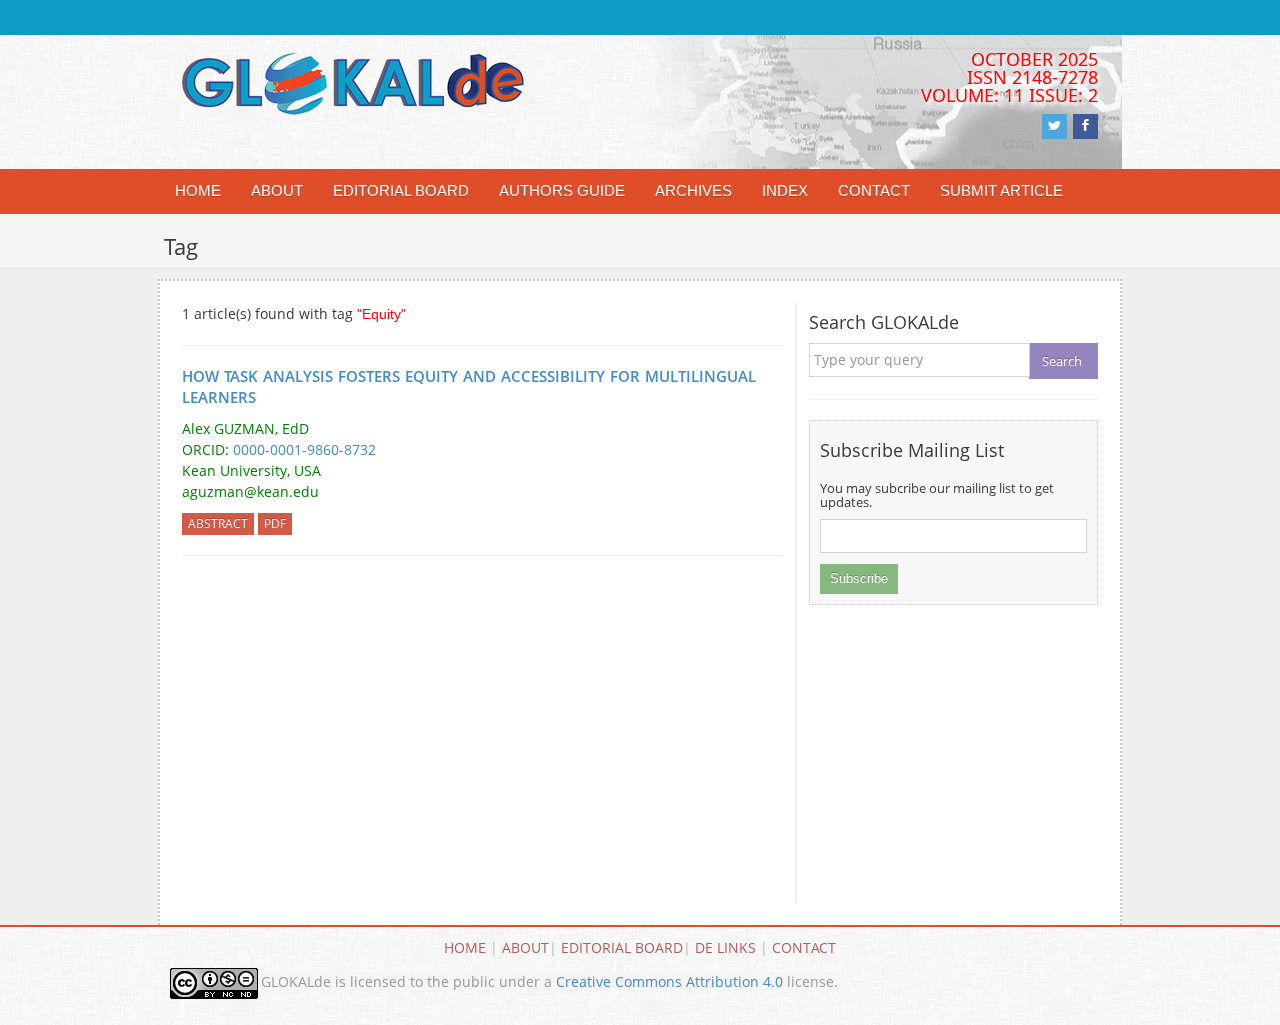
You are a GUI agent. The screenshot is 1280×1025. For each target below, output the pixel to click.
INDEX (785, 190)
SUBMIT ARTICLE (1001, 190)
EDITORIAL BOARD (401, 190)
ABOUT (277, 190)
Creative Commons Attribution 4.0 (669, 981)
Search (1062, 361)
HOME (198, 190)
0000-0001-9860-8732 (304, 449)
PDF (275, 523)
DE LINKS (725, 947)
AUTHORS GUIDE (562, 190)
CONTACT (874, 190)
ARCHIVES (693, 190)
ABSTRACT (218, 523)
